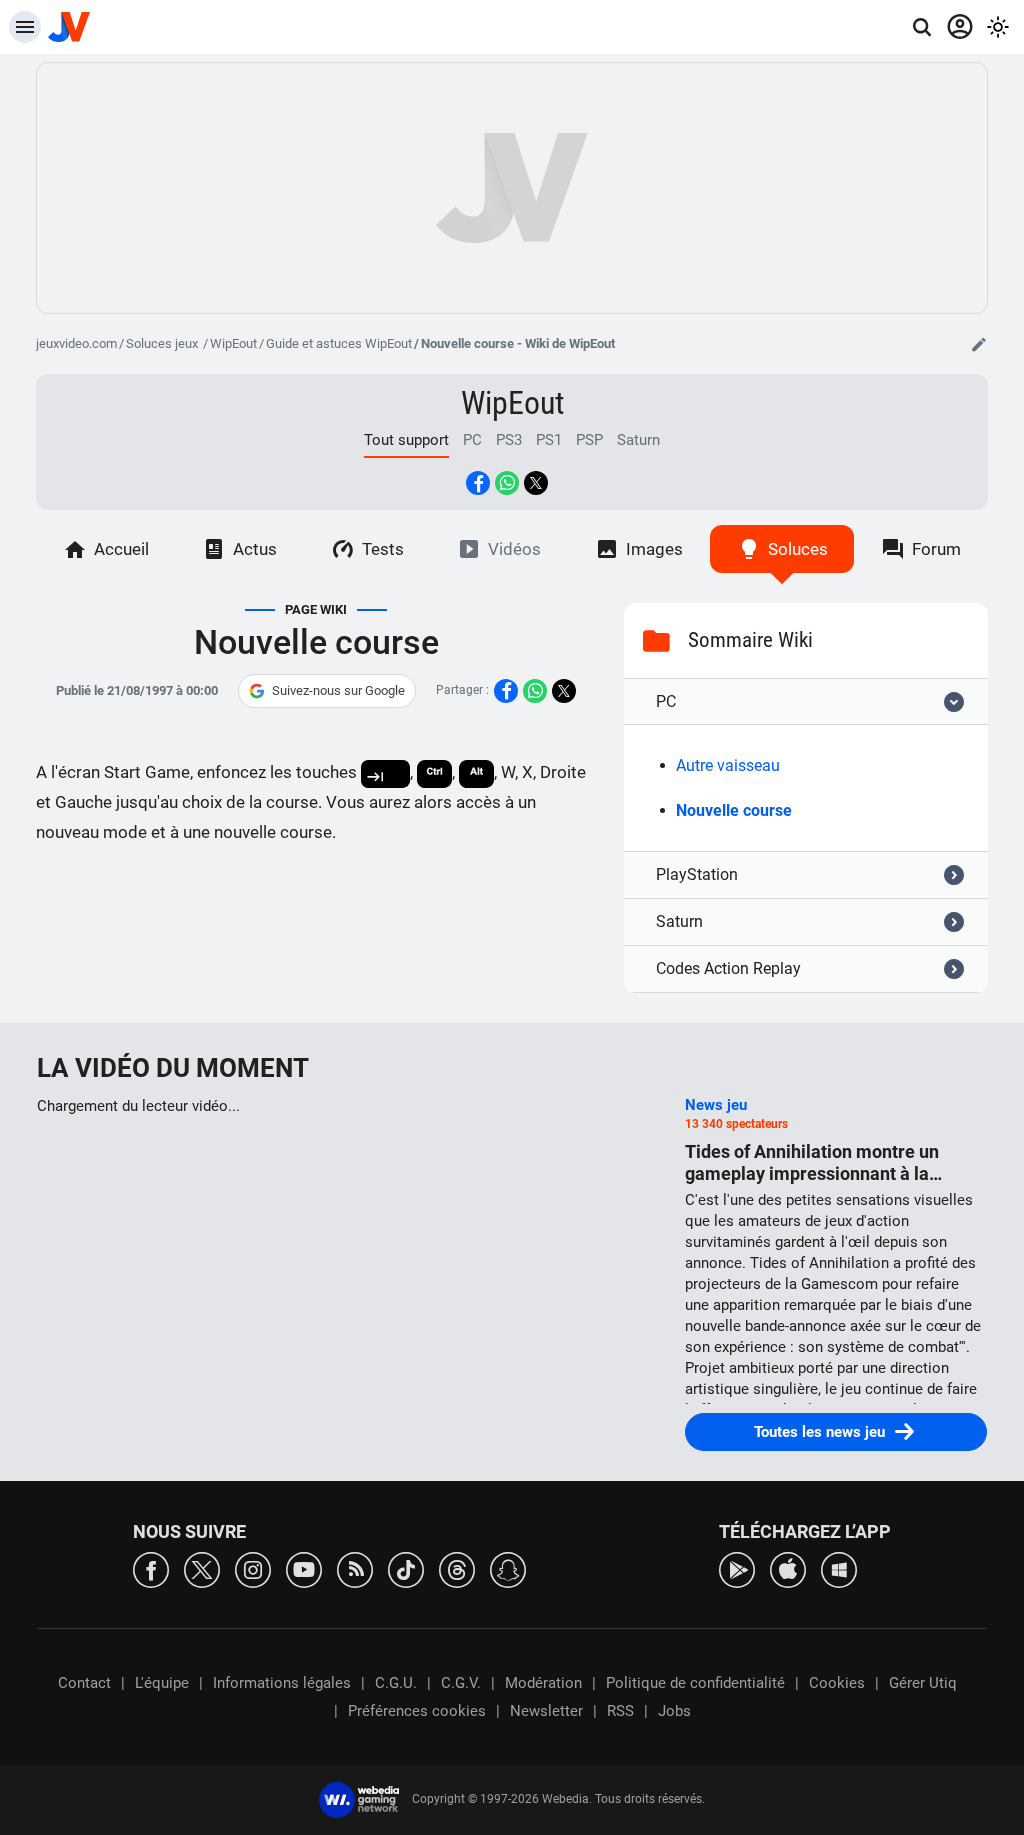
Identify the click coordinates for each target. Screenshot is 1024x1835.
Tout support (406, 440)
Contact (84, 1683)
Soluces (798, 549)
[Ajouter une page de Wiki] (979, 344)
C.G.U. (396, 1683)
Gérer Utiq (923, 1683)
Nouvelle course (734, 810)
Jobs (674, 1711)
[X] (202, 1568)
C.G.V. (461, 1683)
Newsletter (546, 1711)
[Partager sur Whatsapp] (507, 483)
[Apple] (788, 1568)
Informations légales (282, 1683)
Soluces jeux (163, 343)
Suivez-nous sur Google (338, 690)
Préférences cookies (417, 1711)
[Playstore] (737, 1568)
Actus (255, 549)
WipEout (233, 343)
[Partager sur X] (536, 483)
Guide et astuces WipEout (339, 343)
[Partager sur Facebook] (478, 483)
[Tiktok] (406, 1568)
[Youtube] (304, 1568)
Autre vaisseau (728, 765)
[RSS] (355, 1568)
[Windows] (839, 1568)
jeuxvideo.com (76, 343)
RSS (620, 1711)
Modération (543, 1683)
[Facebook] (151, 1568)
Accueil (121, 549)
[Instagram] (253, 1568)
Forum (936, 549)
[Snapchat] (508, 1568)
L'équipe (162, 1683)
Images (654, 549)
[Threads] (457, 1568)
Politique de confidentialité (695, 1683)
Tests (383, 549)
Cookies (837, 1683)
